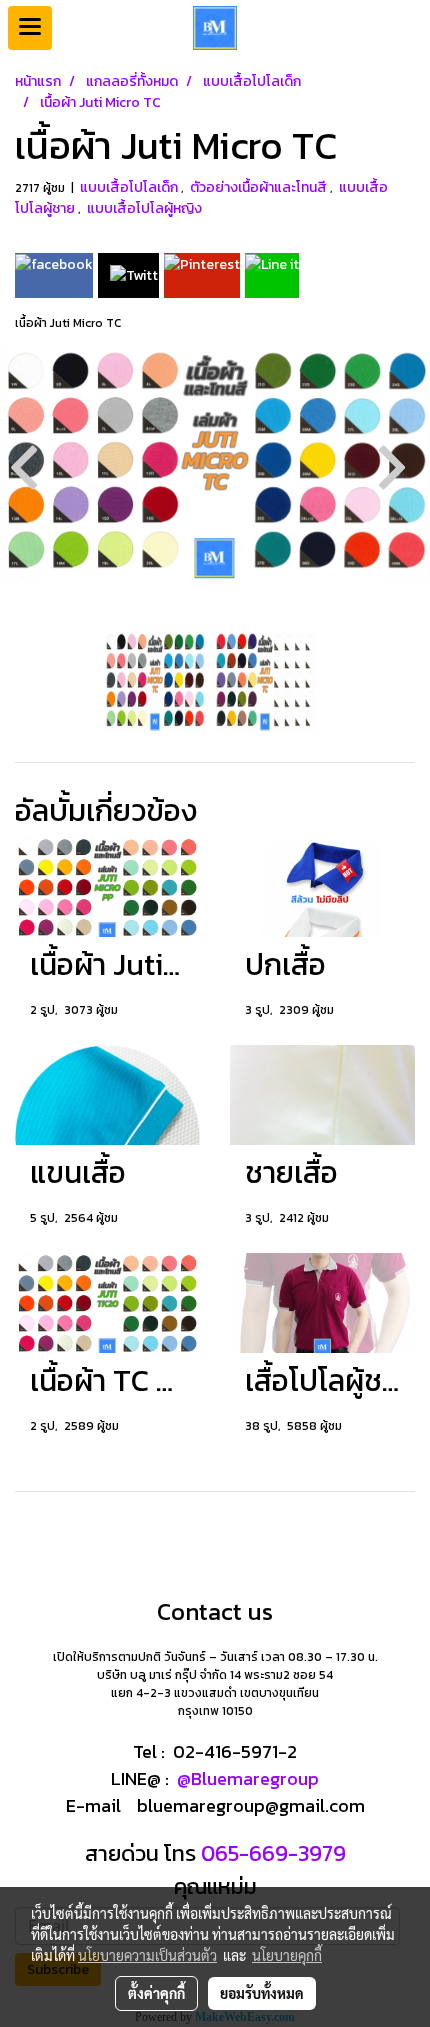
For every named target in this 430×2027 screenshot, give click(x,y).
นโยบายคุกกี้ (287, 1955)
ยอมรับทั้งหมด (262, 1993)
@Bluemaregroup (248, 1778)
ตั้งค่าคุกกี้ (156, 1993)
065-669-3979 (271, 1853)
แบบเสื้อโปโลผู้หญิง (144, 208)
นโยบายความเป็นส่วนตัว (147, 1955)
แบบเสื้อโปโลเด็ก (130, 187)
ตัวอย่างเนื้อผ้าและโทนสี (260, 187)
